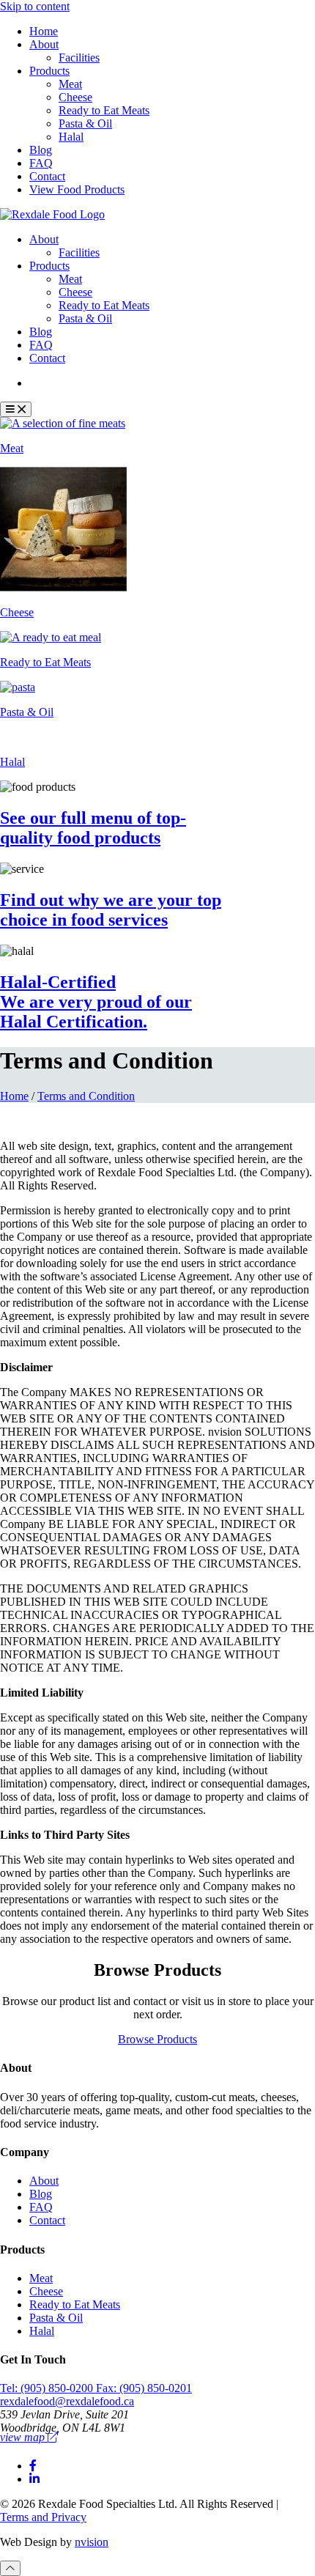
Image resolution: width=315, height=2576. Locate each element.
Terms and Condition (86, 1096)
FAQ (41, 163)
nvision (92, 2542)
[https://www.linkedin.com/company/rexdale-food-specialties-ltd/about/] (34, 2479)
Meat (70, 84)
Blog (41, 150)
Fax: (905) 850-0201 (144, 2388)
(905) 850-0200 (48, 2388)
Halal (71, 137)
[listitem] (157, 436)
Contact (47, 176)
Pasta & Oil (85, 123)
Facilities (79, 58)
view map (24, 2437)
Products (49, 71)
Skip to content (35, 6)
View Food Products (77, 189)
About (44, 44)
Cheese (75, 97)
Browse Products (157, 2039)
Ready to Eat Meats (104, 110)
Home (44, 31)
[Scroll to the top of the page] (10, 2568)
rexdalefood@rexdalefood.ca (67, 2401)
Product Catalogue (83, 383)
